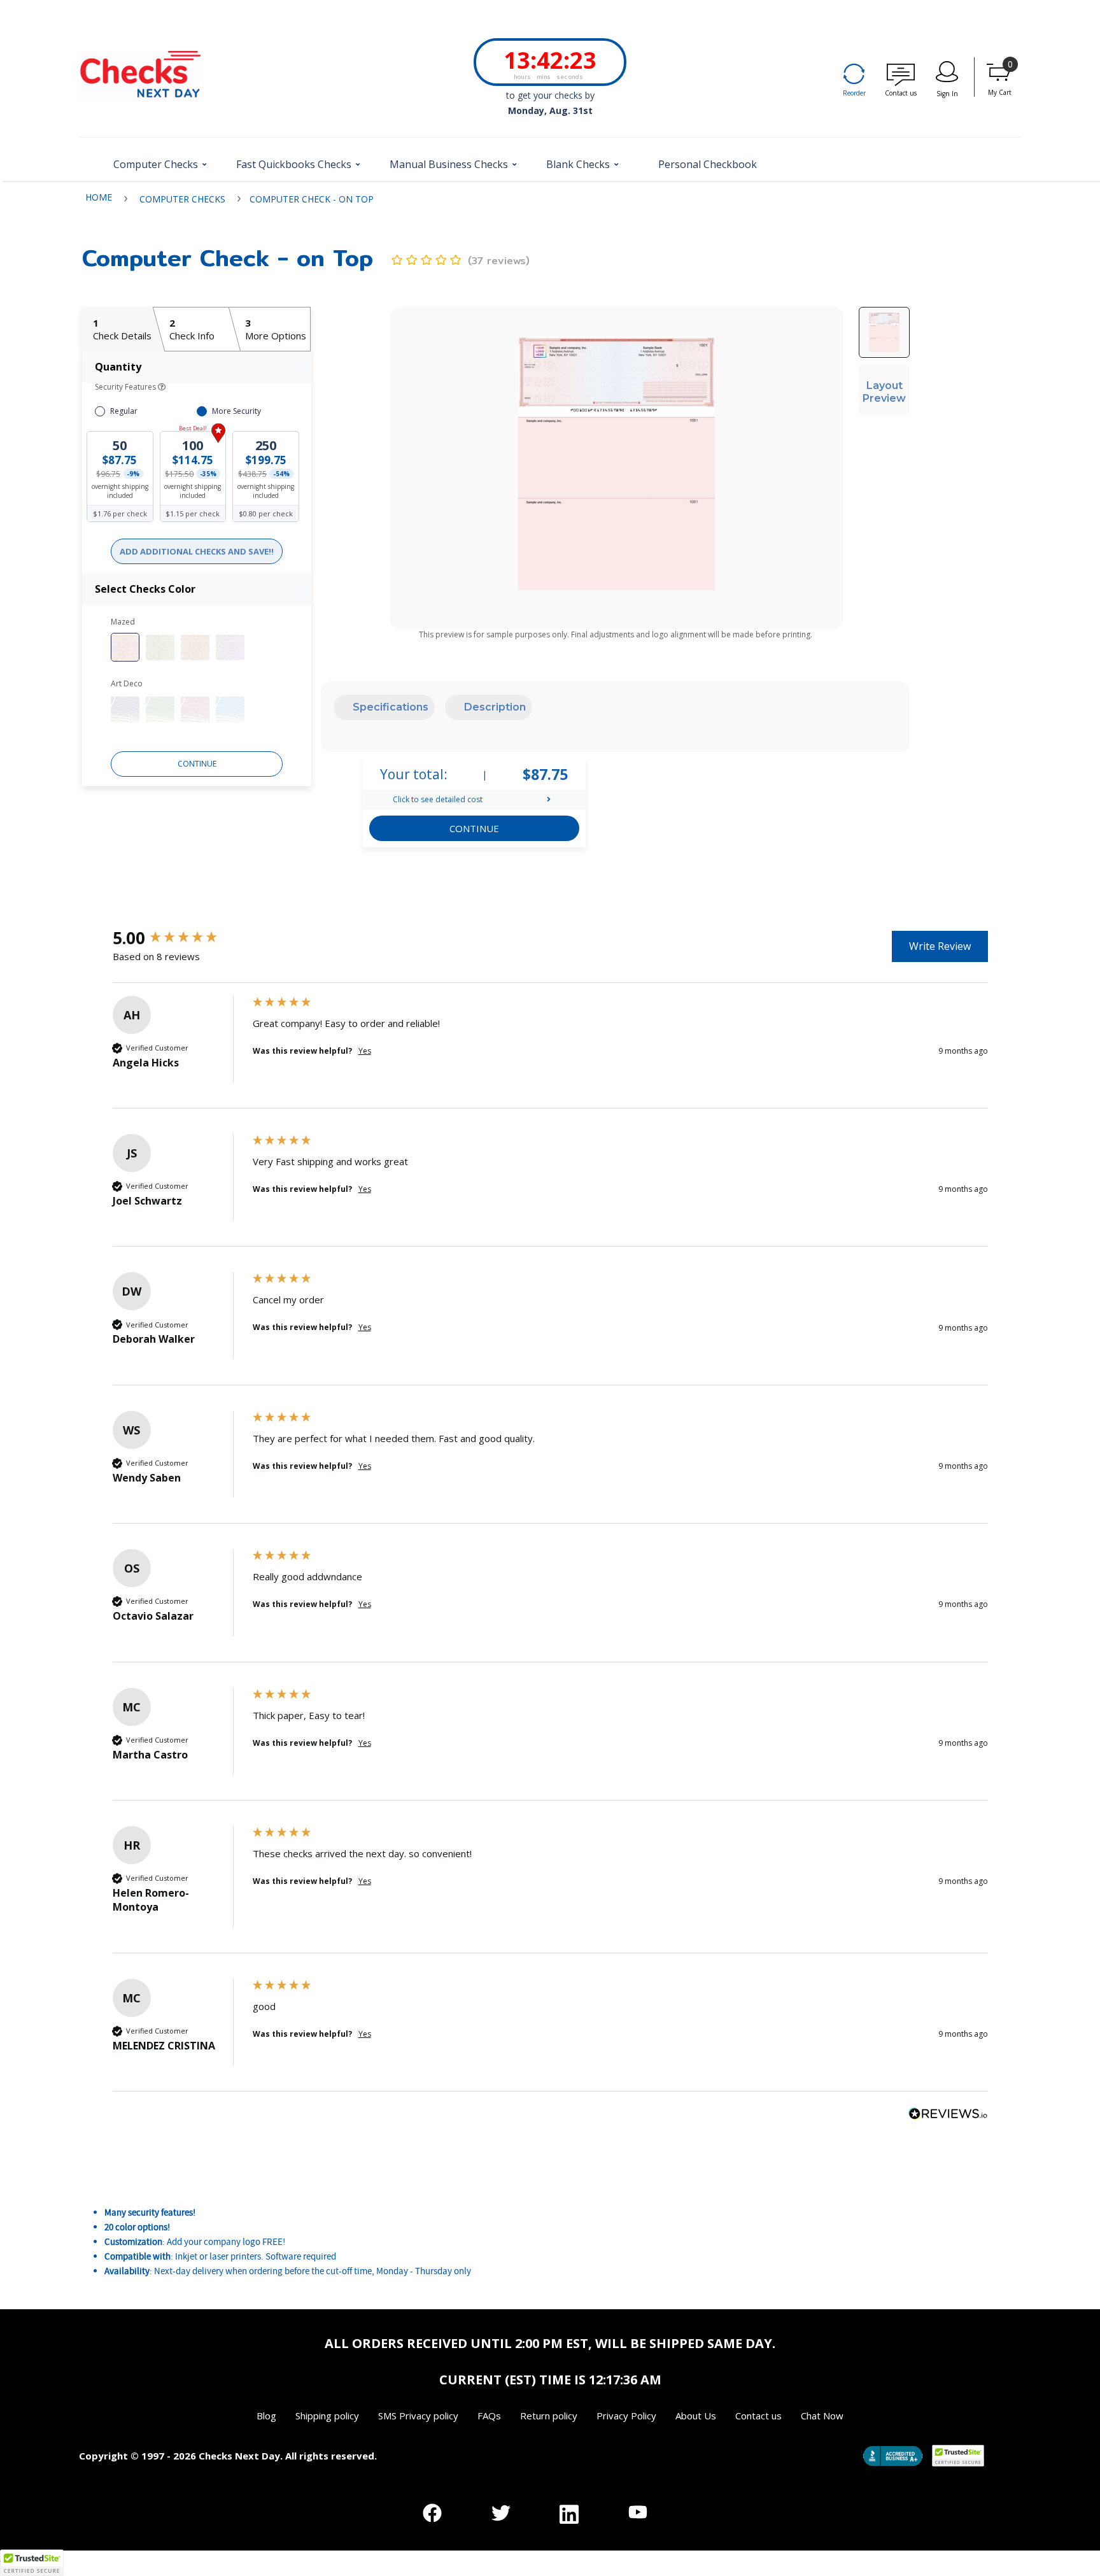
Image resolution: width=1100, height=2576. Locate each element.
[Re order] (854, 76)
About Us (696, 2416)
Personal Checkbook (708, 165)
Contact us (758, 2416)
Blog (266, 2416)
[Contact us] (901, 76)
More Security (236, 411)
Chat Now (822, 2416)
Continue (197, 764)
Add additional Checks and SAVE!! (197, 551)
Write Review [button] (940, 946)
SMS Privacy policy (418, 2416)
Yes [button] (365, 1051)
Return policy (549, 2416)
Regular (124, 411)
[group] (180, 938)
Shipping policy (327, 2416)
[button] (156, 169)
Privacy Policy (626, 2416)
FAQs (489, 2416)
